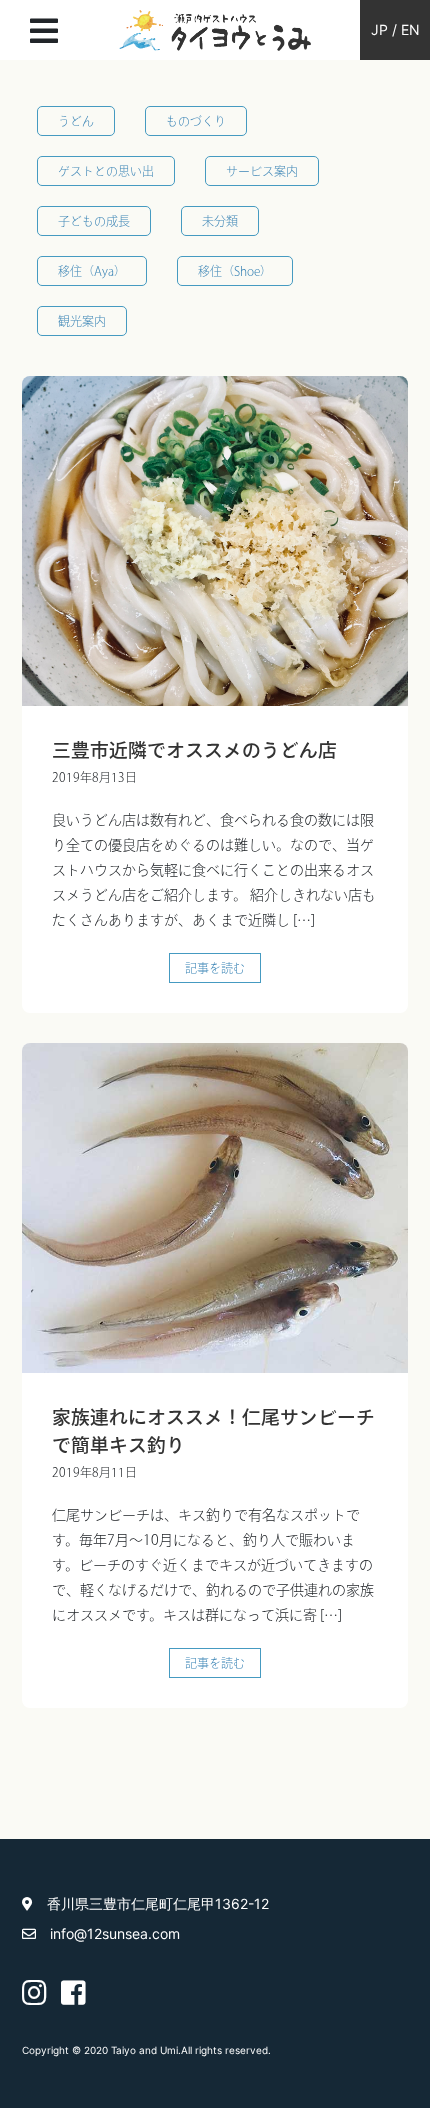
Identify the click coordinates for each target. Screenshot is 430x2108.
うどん (76, 121)
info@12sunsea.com (115, 1933)
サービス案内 (262, 171)
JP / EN (395, 29)
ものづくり (196, 121)
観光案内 (82, 321)
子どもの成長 (94, 221)
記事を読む (215, 968)
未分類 (220, 221)
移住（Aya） (92, 271)
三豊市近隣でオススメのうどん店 (194, 750)
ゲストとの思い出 (106, 171)
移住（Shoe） (235, 271)
